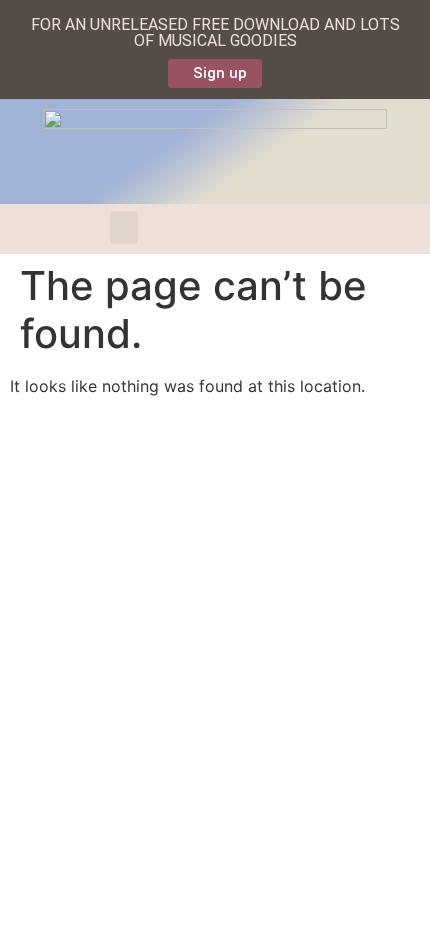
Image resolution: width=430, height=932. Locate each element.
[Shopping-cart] (187, 229)
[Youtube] (280, 229)
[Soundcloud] (342, 229)
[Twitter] (249, 229)
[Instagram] (311, 229)
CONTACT (58, 445)
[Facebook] (218, 229)
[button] (124, 227)
